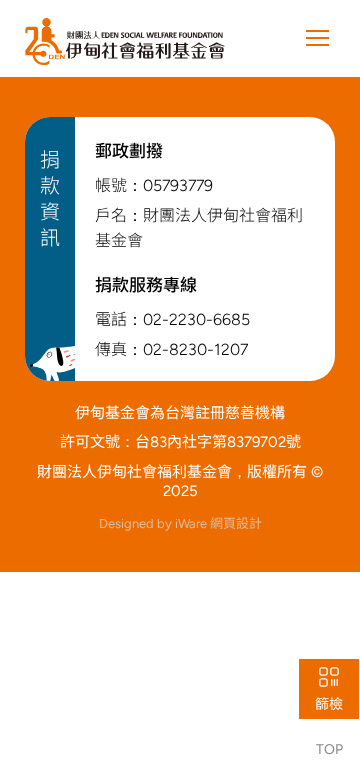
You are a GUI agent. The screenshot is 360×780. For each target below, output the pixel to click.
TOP (329, 749)
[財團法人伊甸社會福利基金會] (125, 42)
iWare (218, 523)
